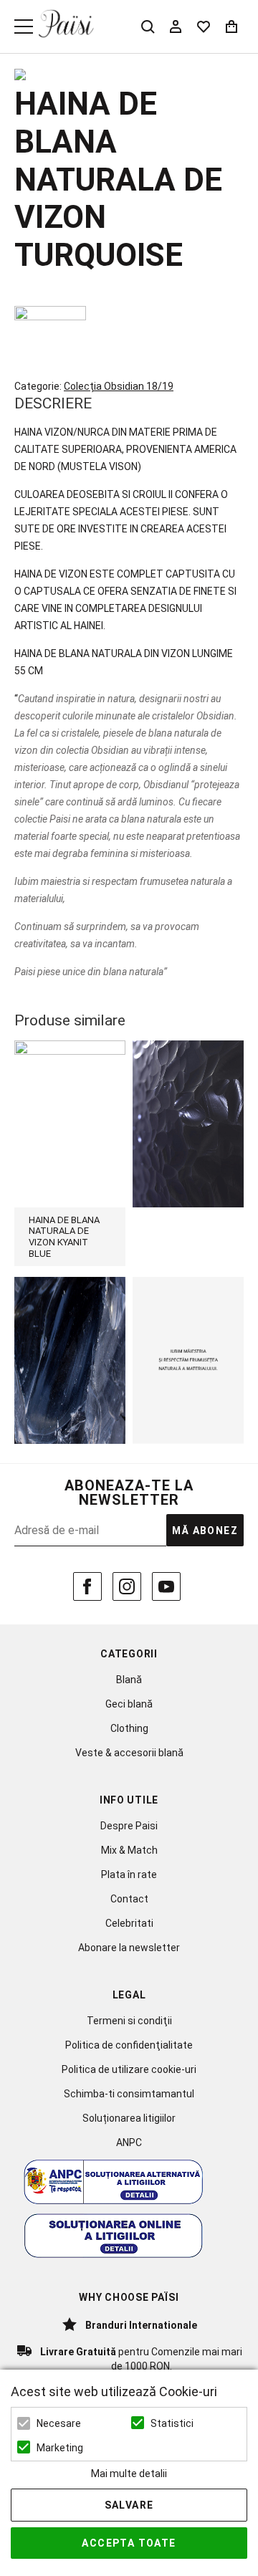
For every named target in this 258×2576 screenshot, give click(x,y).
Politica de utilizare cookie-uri (129, 2069)
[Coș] (231, 27)
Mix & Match (129, 1850)
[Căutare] (148, 27)
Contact (129, 1899)
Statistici (172, 2423)
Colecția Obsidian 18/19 (119, 386)
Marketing (60, 2448)
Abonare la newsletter (129, 1948)
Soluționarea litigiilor (129, 2118)
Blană (129, 1680)
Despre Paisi (129, 1826)
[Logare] (176, 27)
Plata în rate (129, 1874)
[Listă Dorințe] (204, 25)
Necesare (59, 2423)
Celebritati (129, 1923)
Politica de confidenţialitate (129, 2045)
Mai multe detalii (129, 2474)
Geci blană (129, 1704)
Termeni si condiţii (129, 2021)
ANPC (129, 2142)
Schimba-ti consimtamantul (129, 2094)
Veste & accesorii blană (129, 1753)
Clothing (129, 1728)
